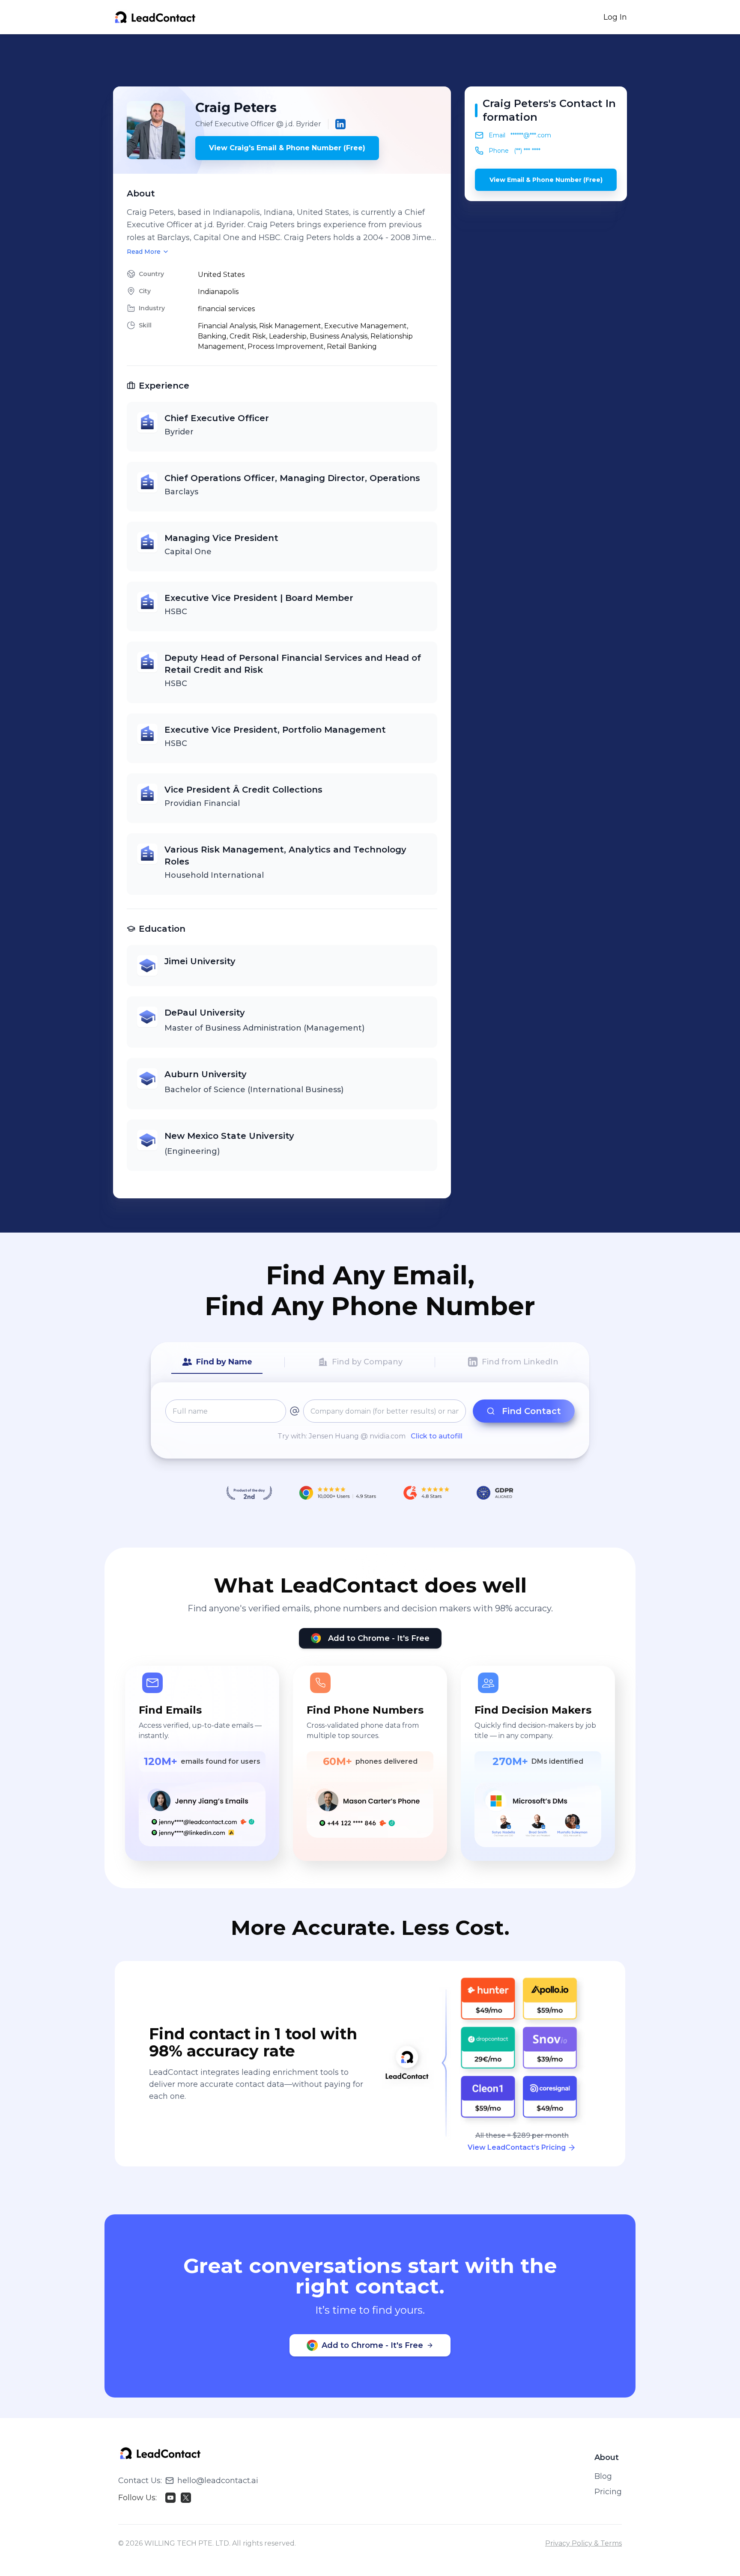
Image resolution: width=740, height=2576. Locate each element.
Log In (615, 17)
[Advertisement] (370, 60)
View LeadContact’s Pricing (517, 2147)
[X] (186, 2498)
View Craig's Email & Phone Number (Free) (287, 148)
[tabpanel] (370, 1420)
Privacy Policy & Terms (583, 2543)
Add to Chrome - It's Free (379, 1638)
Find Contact (531, 1411)
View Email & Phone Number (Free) (546, 180)
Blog (603, 2476)
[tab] (217, 1362)
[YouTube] (170, 2498)
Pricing (608, 2492)
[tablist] (370, 1362)
